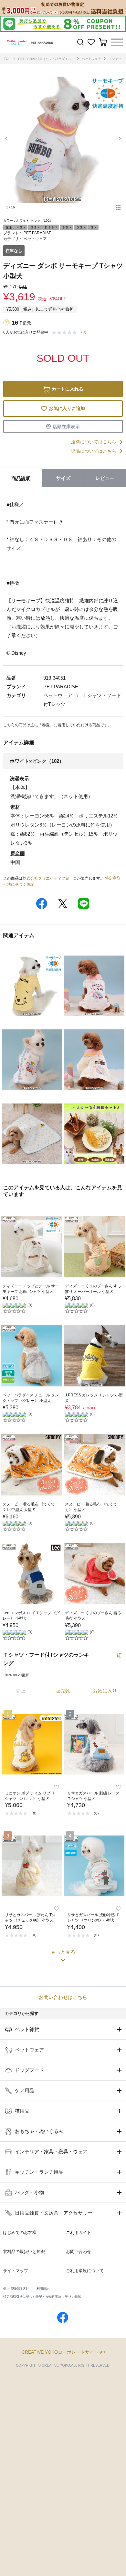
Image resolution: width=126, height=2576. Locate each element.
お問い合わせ (79, 2252)
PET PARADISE (37, 233)
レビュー (105, 478)
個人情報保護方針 (16, 2288)
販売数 (63, 1691)
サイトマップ (16, 2271)
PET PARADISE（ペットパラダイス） (46, 59)
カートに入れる (68, 389)
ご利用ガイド (79, 2232)
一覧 (116, 1655)
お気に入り (105, 1691)
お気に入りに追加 (67, 408)
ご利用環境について (85, 2271)
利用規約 (43, 2288)
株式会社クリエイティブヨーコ (50, 878)
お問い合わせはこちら (63, 1997)
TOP (7, 59)
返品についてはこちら (94, 451)
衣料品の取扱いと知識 (24, 2252)
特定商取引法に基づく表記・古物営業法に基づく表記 (42, 2297)
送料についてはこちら (94, 442)
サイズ (63, 478)
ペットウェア (91, 59)
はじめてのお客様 (20, 2232)
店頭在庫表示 (66, 427)
